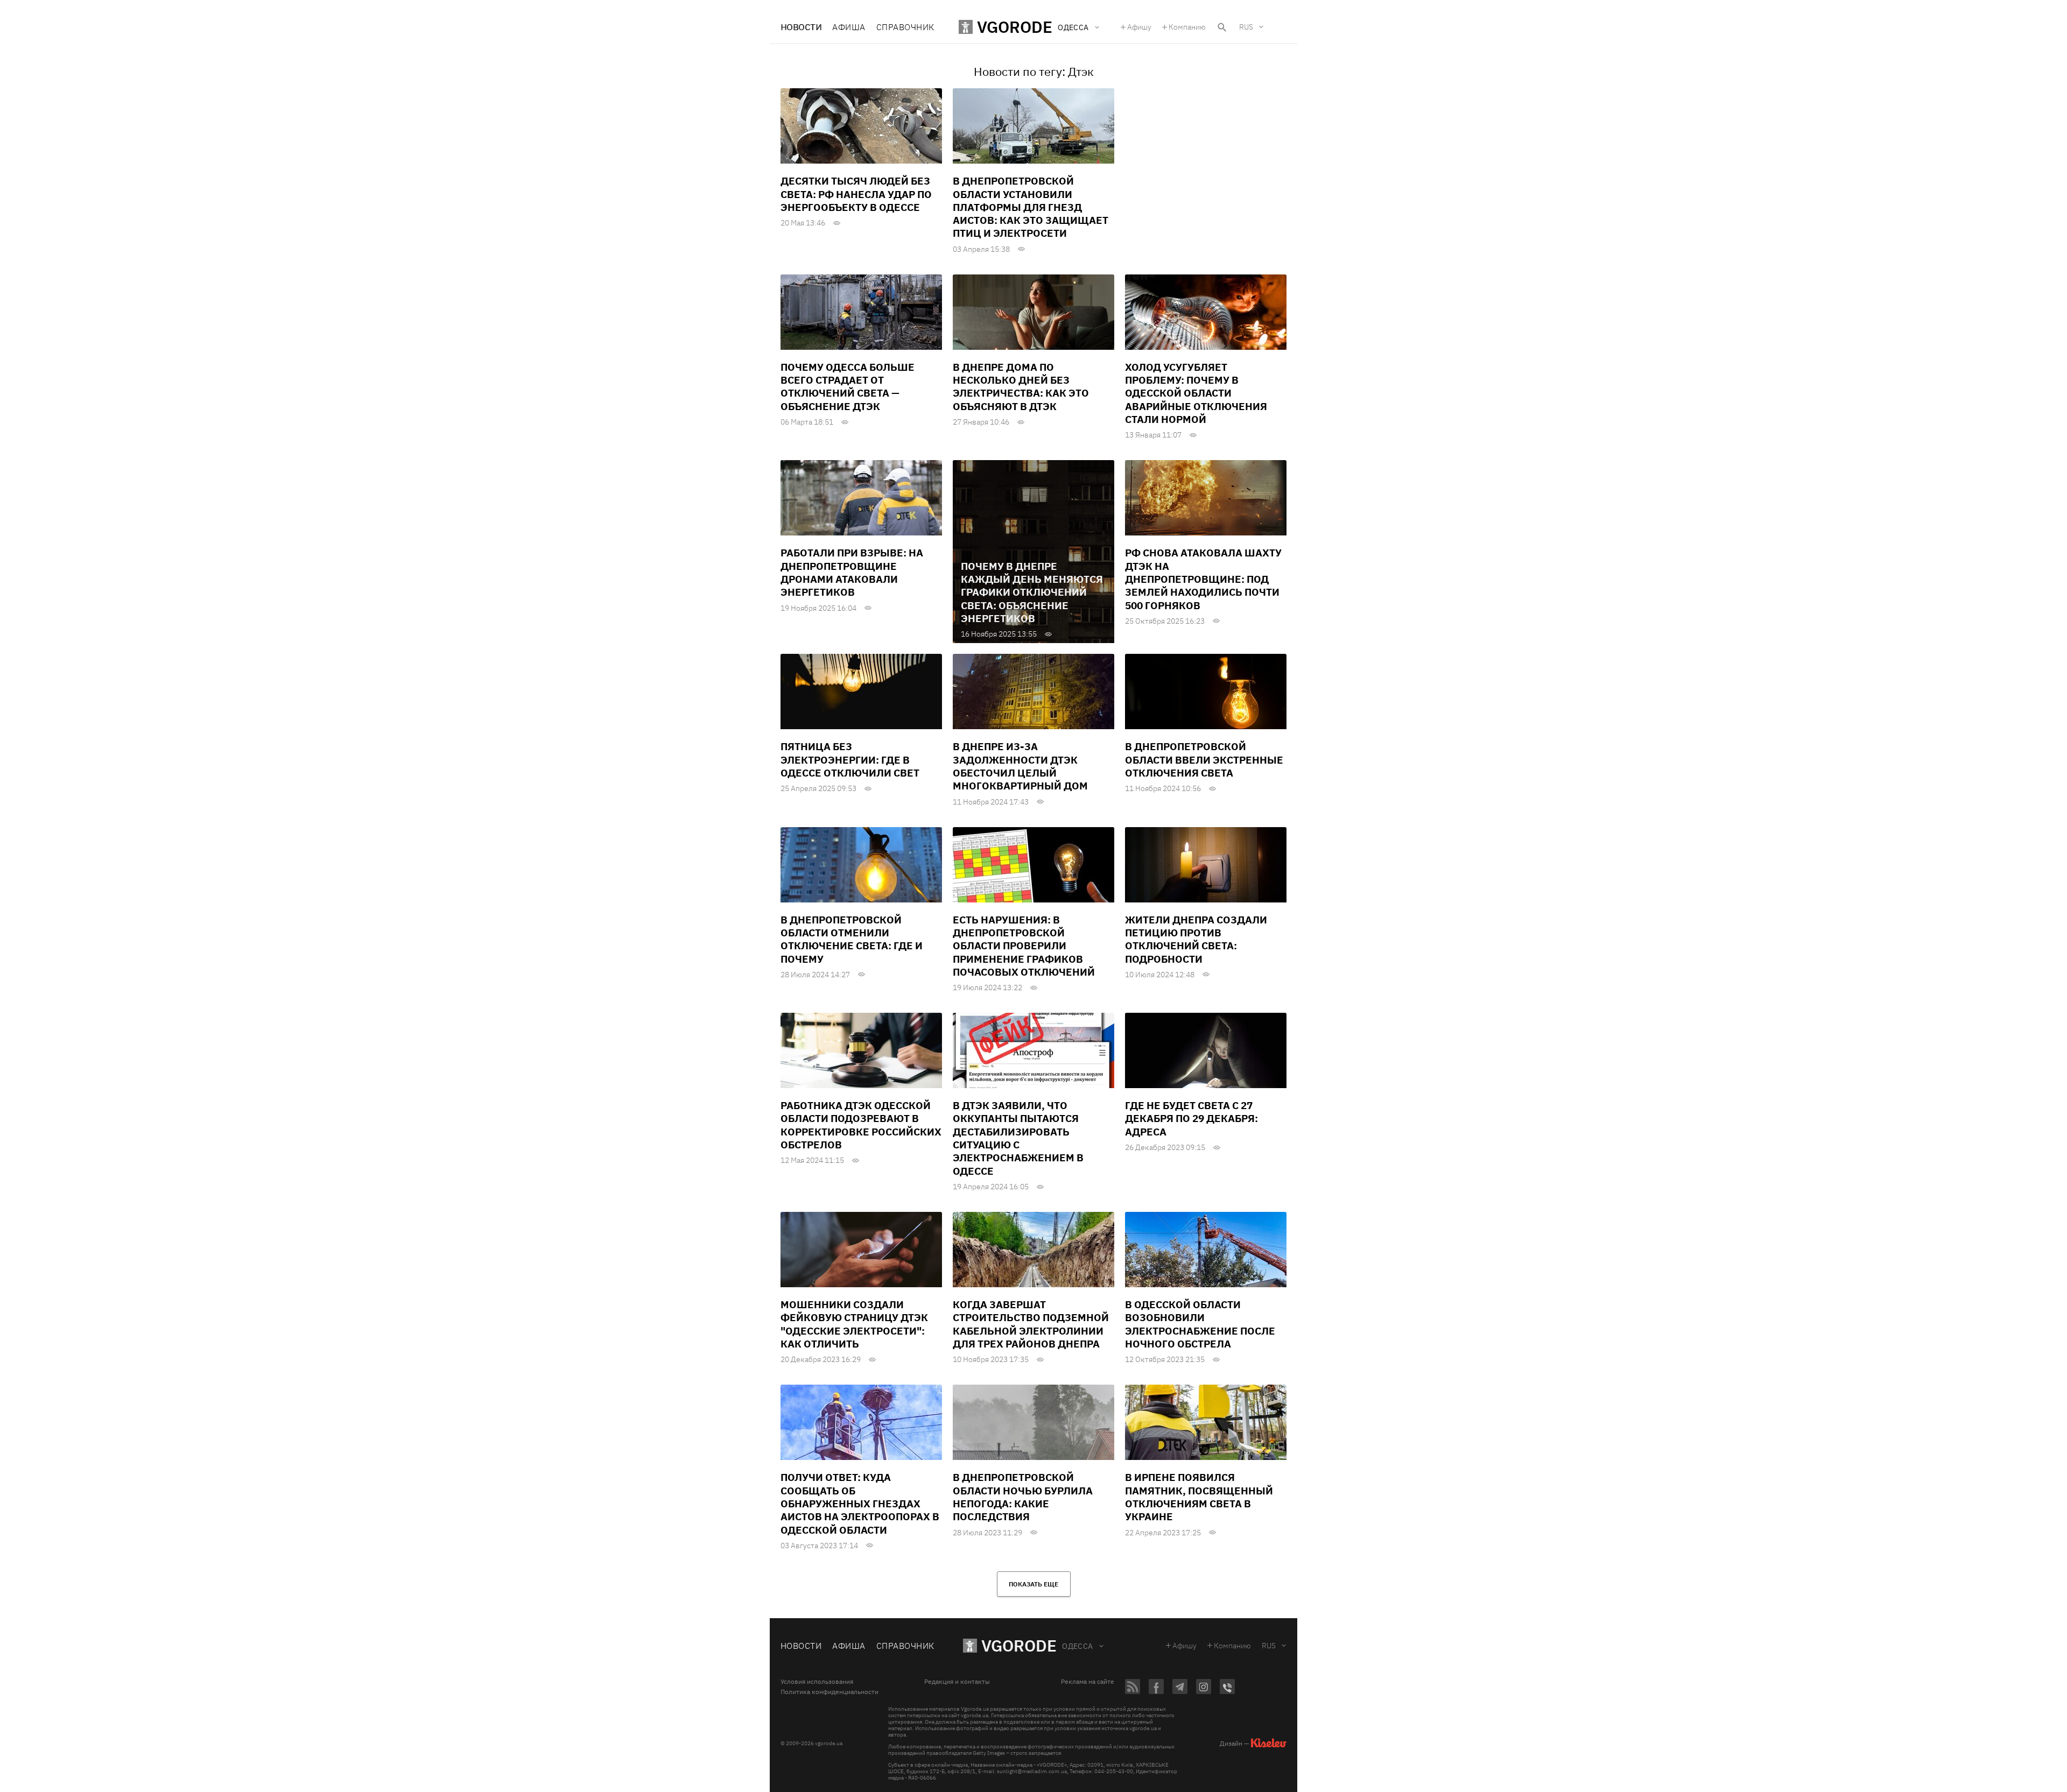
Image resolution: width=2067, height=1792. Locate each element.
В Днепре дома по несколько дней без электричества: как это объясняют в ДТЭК (1021, 387)
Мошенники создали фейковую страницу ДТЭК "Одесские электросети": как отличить (854, 1324)
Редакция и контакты (957, 1682)
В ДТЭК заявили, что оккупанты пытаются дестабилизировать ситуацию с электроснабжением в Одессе (1018, 1138)
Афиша (849, 27)
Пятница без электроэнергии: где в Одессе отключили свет (850, 760)
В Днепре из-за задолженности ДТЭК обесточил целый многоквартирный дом (1020, 766)
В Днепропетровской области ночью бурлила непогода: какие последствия (1023, 1497)
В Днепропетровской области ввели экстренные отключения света (1204, 760)
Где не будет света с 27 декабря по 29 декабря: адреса (1191, 1119)
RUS (1246, 27)
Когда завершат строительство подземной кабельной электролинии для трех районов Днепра (1031, 1324)
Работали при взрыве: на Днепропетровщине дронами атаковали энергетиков (852, 572)
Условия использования (817, 1682)
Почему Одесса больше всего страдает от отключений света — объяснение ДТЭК (848, 387)
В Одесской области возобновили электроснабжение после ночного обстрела (1200, 1324)
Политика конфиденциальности (829, 1692)
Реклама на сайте (1088, 1682)
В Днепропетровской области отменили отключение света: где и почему (852, 939)
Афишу (1139, 27)
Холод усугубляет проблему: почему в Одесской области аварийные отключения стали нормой (1196, 393)
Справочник (905, 27)
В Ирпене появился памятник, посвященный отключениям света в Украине (1199, 1497)
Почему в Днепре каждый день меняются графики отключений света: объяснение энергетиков (1032, 592)
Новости (801, 27)
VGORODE (1019, 1645)
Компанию (1187, 27)
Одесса (1078, 1646)
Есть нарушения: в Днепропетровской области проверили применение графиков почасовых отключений (1024, 946)
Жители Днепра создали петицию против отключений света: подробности (1196, 939)
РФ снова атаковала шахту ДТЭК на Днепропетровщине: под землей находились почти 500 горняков (1203, 579)
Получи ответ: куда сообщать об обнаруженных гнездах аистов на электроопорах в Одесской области (860, 1503)
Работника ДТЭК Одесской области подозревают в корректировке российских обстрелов (861, 1125)
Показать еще (1033, 1584)
